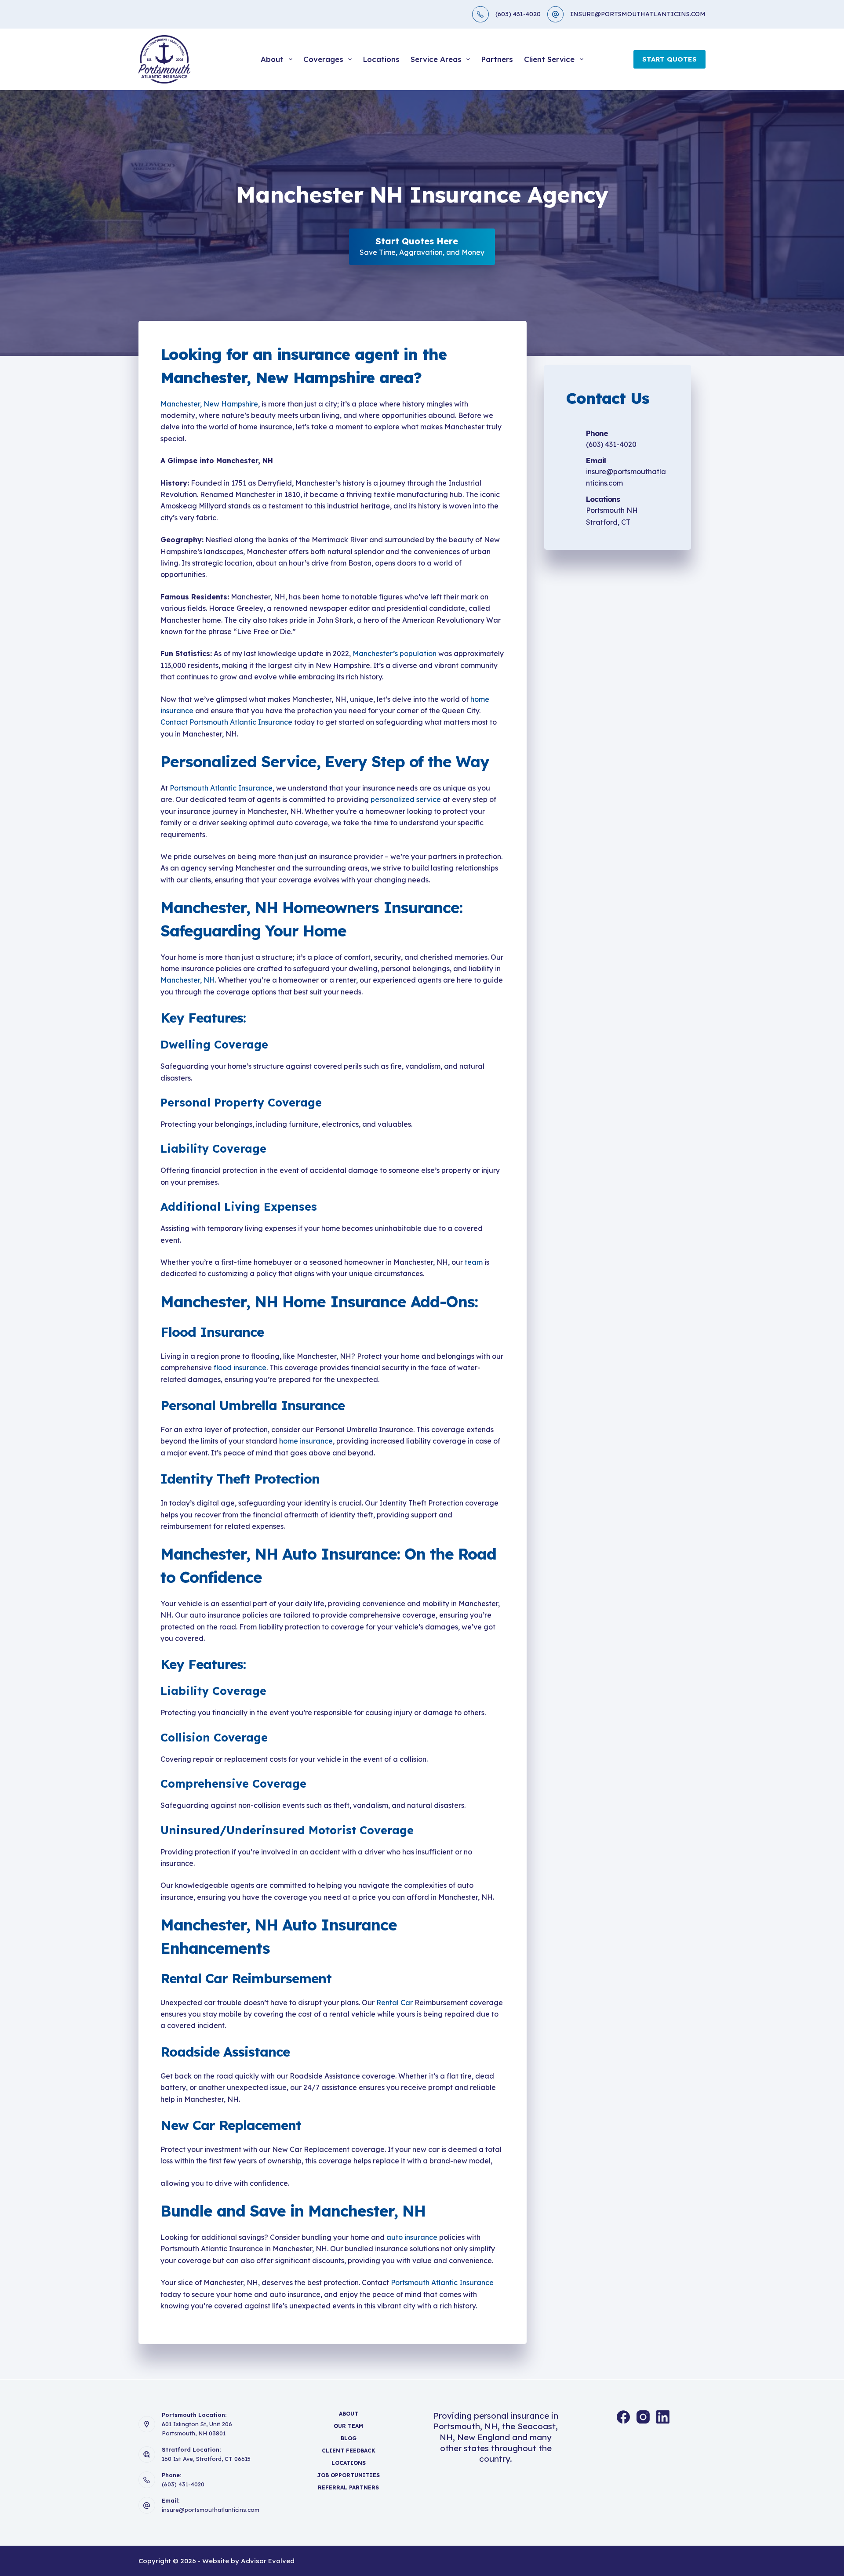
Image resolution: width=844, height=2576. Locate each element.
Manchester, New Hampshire (209, 404)
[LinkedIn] (663, 2417)
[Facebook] (623, 2417)
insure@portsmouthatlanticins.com (211, 2510)
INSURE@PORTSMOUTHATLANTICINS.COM (638, 14)
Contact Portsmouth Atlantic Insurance (226, 722)
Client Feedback (349, 2451)
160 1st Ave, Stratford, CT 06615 (206, 2459)
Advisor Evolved (268, 2561)
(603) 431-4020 (518, 14)
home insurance (306, 1441)
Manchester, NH (188, 980)
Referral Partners (348, 2487)
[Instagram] (643, 2417)
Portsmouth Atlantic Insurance (221, 788)
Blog (349, 2438)
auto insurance (412, 2237)
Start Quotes (669, 59)
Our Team (348, 2426)
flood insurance (240, 1368)
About (272, 59)
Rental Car (395, 2003)
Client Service (549, 59)
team (474, 1262)
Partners (497, 59)
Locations (381, 59)
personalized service (406, 799)
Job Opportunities (349, 2475)
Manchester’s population (395, 653)
